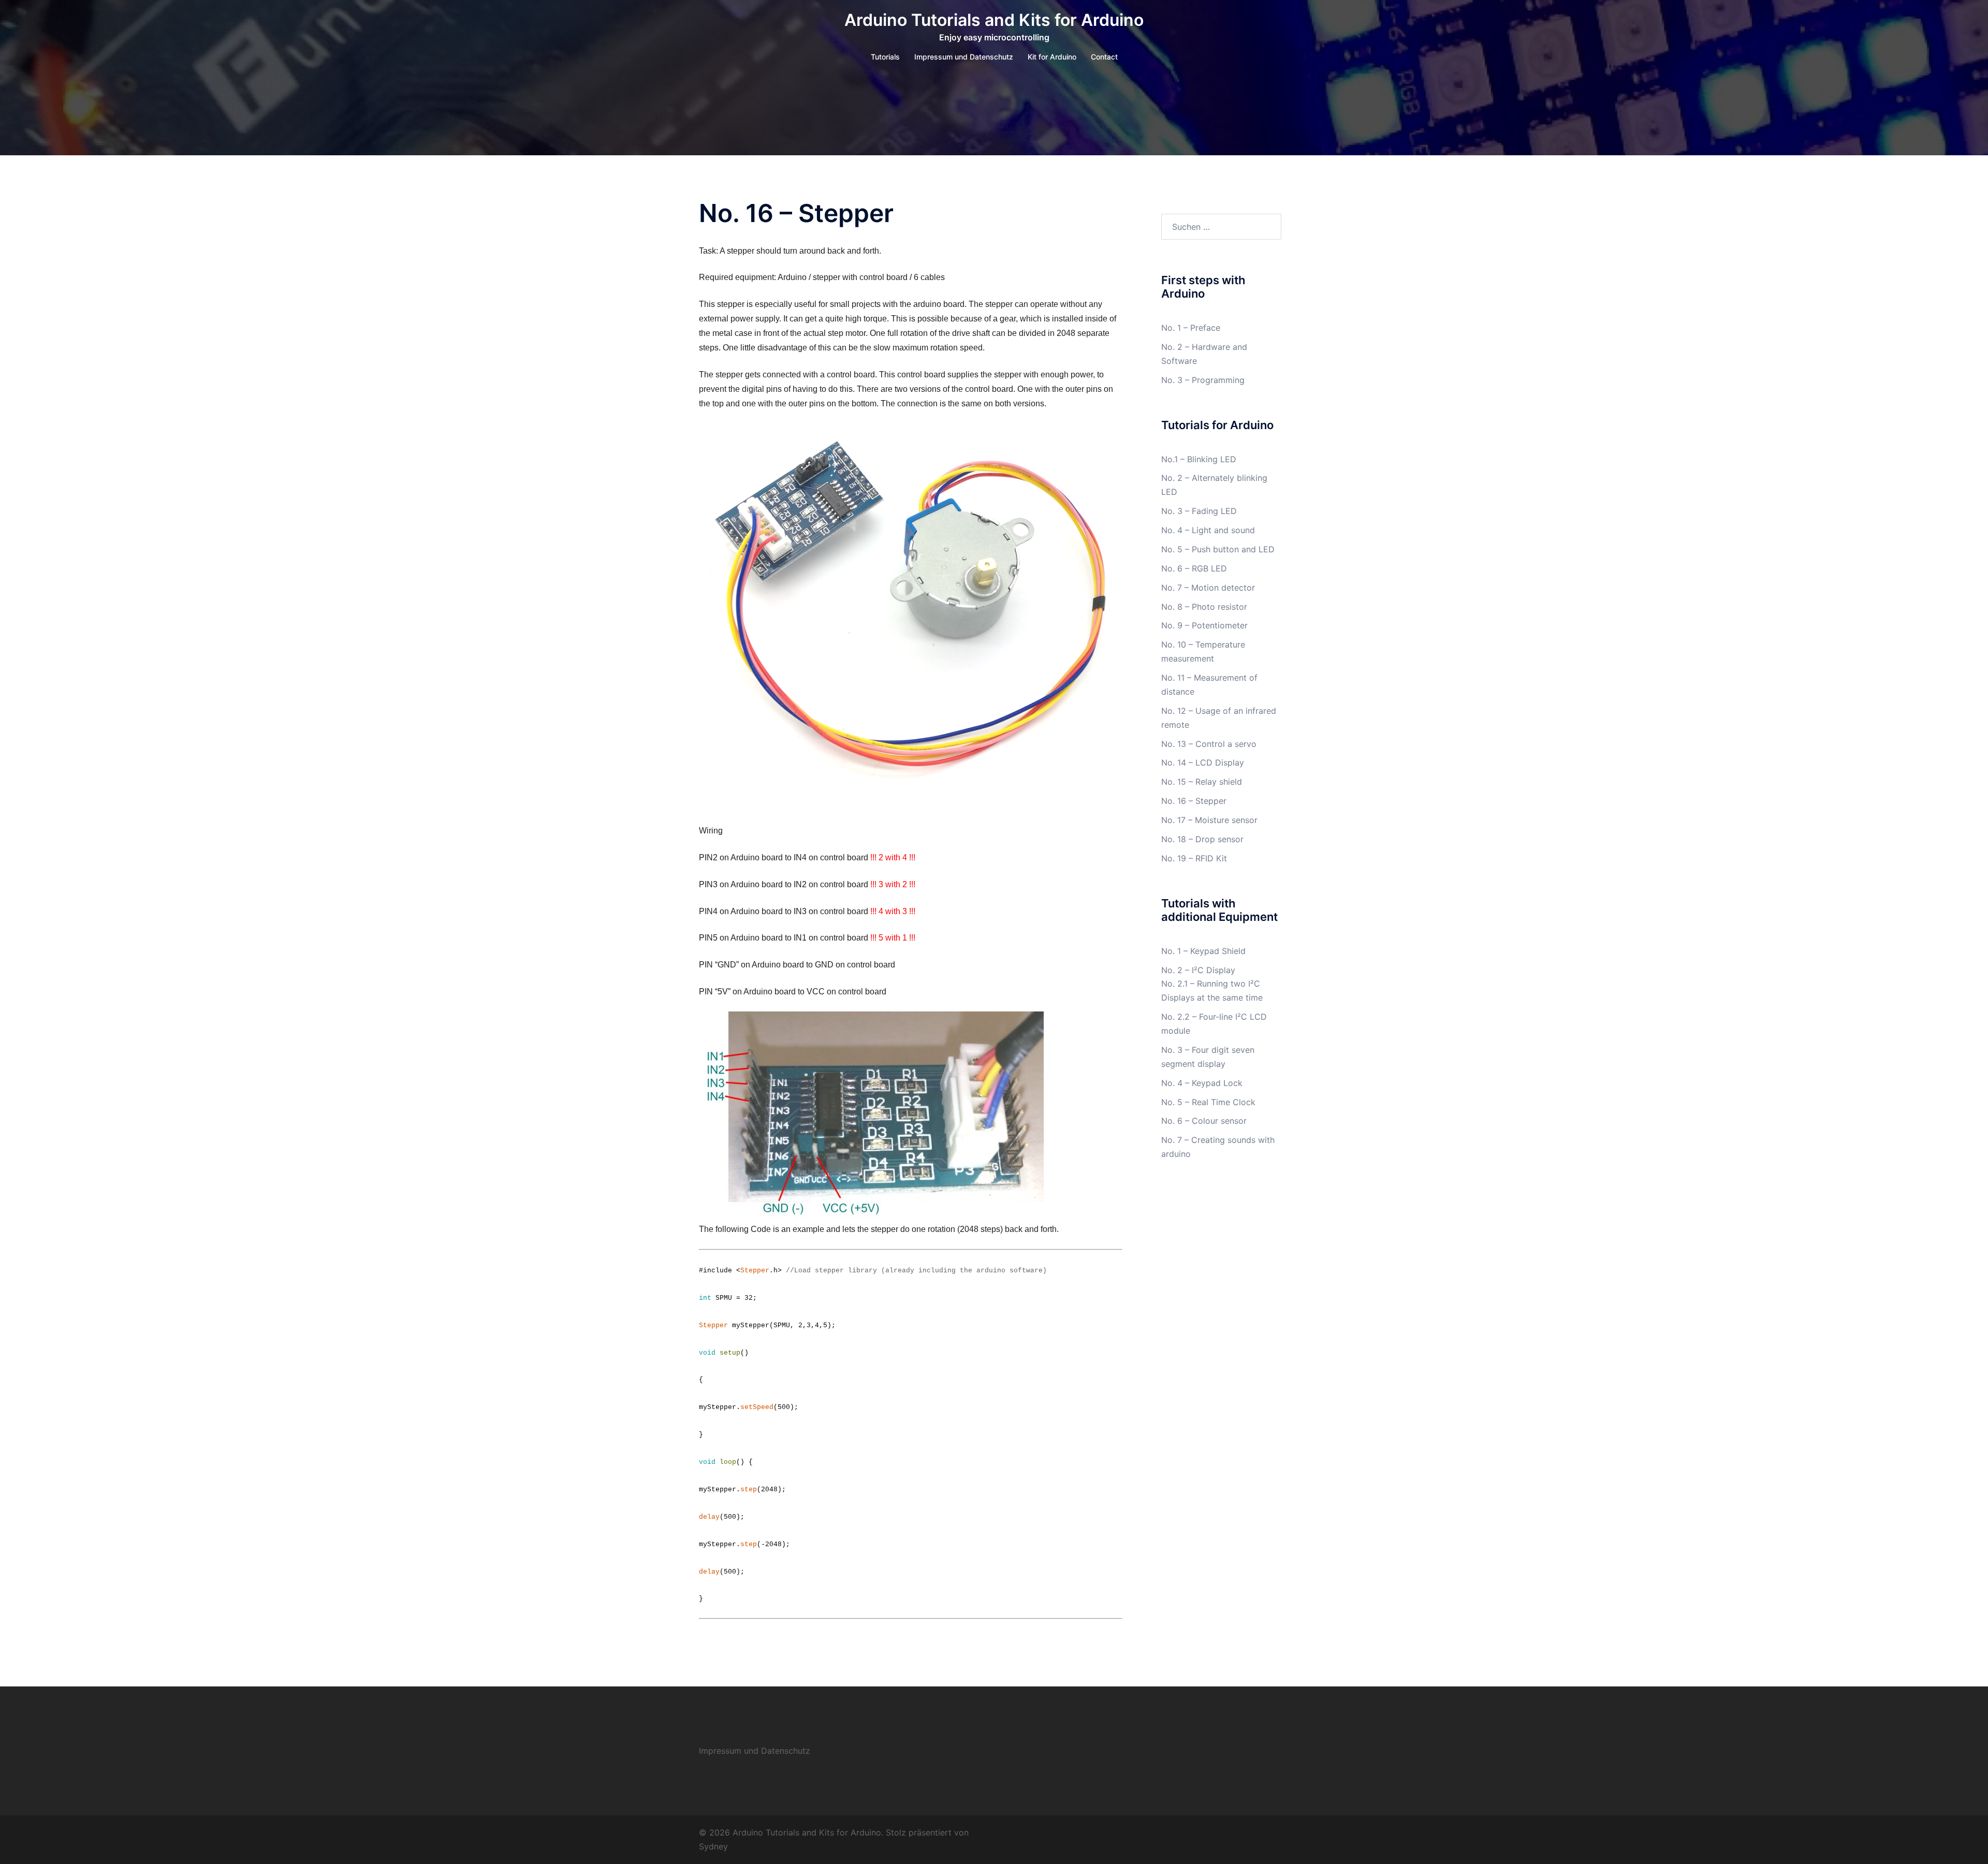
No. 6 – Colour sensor (1204, 1121)
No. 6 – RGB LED (1194, 568)
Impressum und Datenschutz (964, 57)
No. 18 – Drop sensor (1202, 839)
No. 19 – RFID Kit (1194, 858)
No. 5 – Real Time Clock (1208, 1102)
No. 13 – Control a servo (1209, 744)
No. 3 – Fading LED (1199, 511)
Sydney (713, 1846)
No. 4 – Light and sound (1208, 530)
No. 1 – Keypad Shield (1203, 951)
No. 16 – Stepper (1194, 801)
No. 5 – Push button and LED (1218, 549)
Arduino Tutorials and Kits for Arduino (994, 20)
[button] (911, 604)
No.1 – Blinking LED (1199, 459)
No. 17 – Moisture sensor (1209, 820)
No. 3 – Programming (1203, 380)
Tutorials (885, 57)
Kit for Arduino (1052, 57)
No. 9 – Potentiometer (1204, 625)
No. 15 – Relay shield (1202, 782)
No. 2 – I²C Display (1198, 970)
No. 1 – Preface (1191, 328)
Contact (1104, 57)
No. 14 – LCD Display (1203, 762)
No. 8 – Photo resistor (1204, 607)
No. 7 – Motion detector (1208, 588)
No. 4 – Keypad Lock (1202, 1083)
